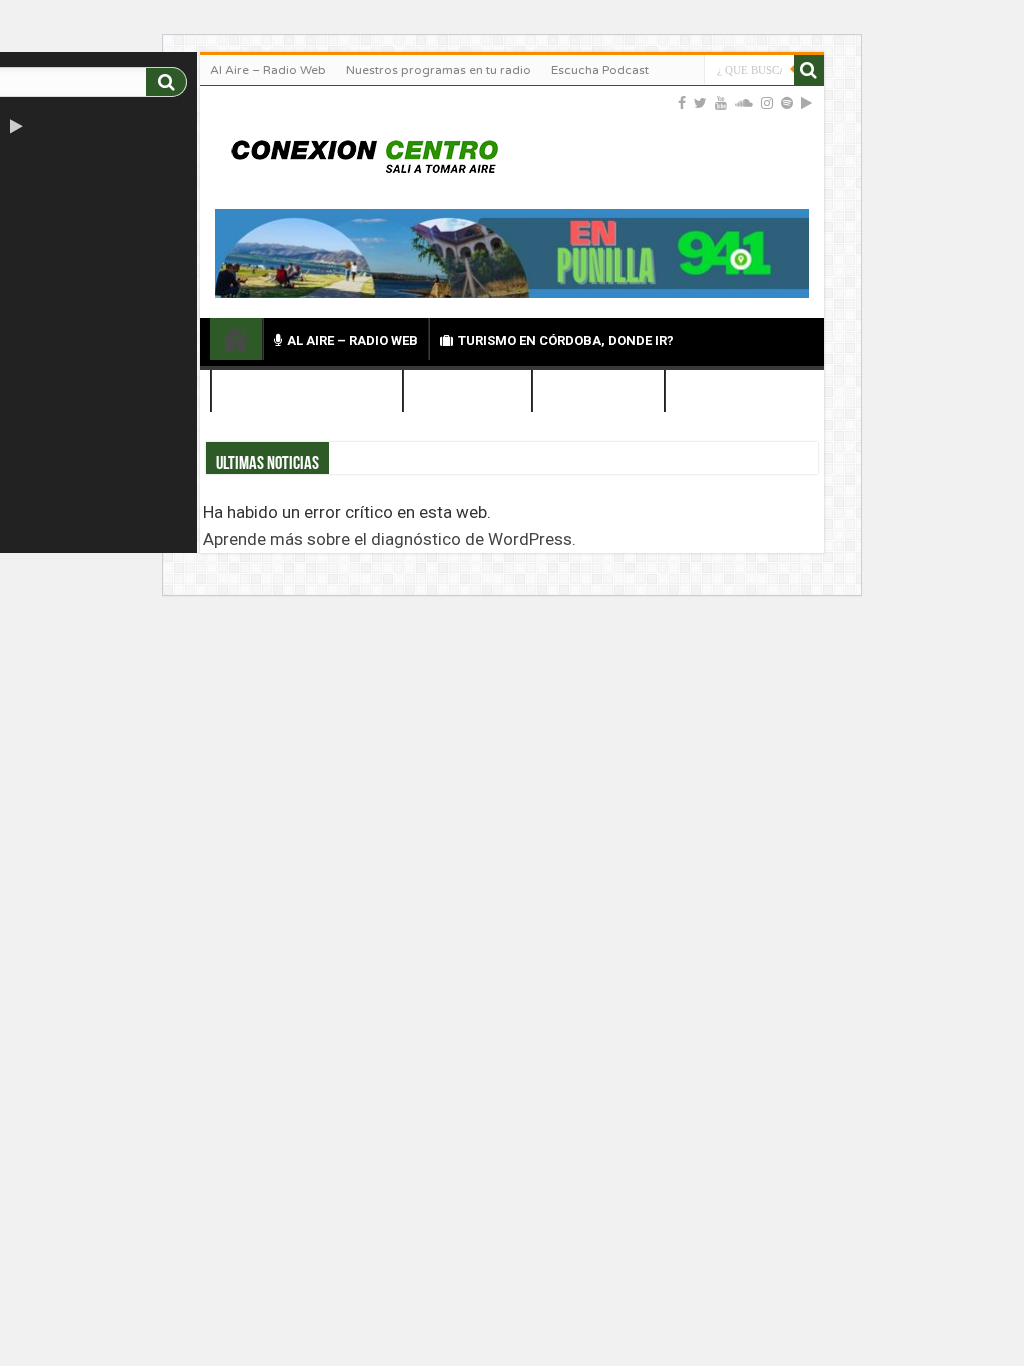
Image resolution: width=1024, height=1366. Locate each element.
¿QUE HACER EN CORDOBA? (307, 392)
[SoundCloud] (744, 102)
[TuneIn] (39, 127)
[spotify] (787, 102)
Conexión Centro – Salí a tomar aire (236, 339)
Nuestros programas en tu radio (438, 70)
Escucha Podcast (600, 70)
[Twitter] (700, 102)
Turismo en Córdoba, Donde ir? (566, 340)
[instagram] (767, 102)
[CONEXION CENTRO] (365, 154)
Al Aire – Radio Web (268, 70)
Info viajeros (606, 392)
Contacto (729, 392)
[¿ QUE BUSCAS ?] (166, 82)
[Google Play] (16, 127)
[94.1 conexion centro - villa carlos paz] (512, 252)
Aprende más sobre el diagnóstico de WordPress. (389, 539)
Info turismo (475, 392)
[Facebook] (682, 102)
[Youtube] (721, 102)
